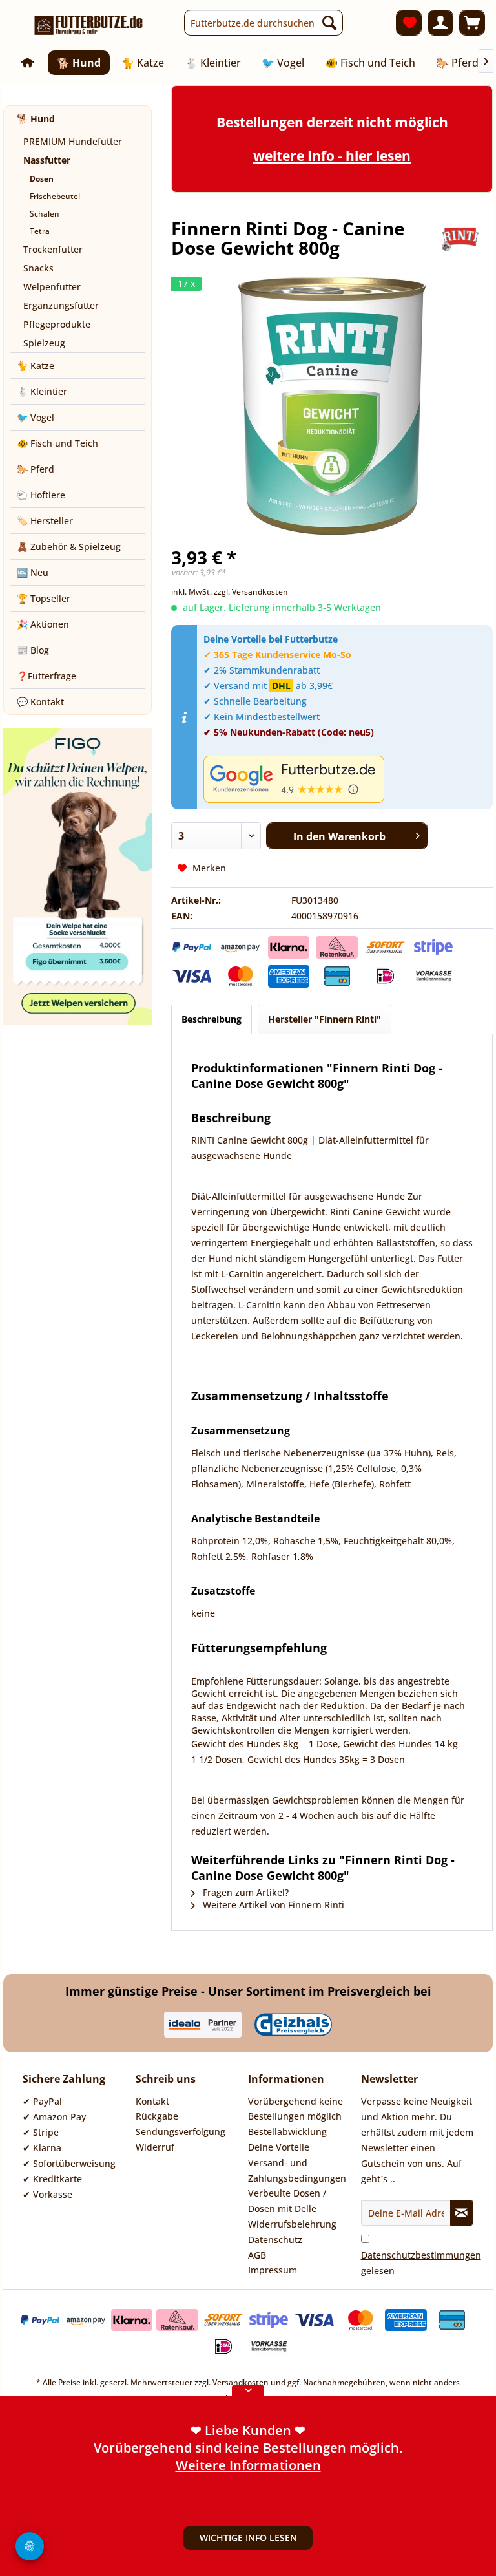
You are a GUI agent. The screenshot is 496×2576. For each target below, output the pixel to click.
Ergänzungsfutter (61, 305)
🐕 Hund (36, 119)
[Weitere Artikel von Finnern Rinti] (460, 241)
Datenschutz (275, 2240)
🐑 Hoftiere (41, 495)
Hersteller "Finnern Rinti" (325, 1019)
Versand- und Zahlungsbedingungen (297, 2170)
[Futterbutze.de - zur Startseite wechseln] (89, 26)
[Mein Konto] (440, 23)
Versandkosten (241, 2382)
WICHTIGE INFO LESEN (248, 2538)
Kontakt (152, 2101)
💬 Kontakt (40, 702)
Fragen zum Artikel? (244, 1892)
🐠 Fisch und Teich (57, 443)
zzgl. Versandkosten (251, 592)
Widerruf (155, 2147)
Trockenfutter (53, 249)
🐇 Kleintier (42, 391)
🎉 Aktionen (43, 624)
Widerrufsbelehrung (292, 2224)
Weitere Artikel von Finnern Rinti (272, 1905)
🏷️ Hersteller (45, 521)
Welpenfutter (52, 287)
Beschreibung (212, 1019)
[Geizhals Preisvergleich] (293, 2025)
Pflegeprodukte (57, 324)
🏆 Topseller (44, 598)
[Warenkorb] (472, 23)
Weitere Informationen (248, 2465)
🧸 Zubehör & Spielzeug (69, 547)
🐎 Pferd (36, 469)
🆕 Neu (33, 572)
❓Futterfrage (46, 676)
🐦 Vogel (36, 417)
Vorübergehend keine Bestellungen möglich (295, 2109)
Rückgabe (157, 2116)
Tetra (40, 231)
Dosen (42, 179)
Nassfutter (47, 160)
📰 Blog (33, 650)
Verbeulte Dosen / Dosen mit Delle (287, 2201)
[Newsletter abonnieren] (461, 2213)
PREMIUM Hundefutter (73, 141)
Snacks (38, 268)
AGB (257, 2255)
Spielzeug (44, 343)
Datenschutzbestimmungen (421, 2255)
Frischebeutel (55, 196)
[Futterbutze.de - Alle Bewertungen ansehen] (345, 779)
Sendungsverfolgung (181, 2132)
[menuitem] (263, 23)
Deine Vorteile (279, 2147)
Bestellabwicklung (287, 2132)
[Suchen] (329, 23)
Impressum (273, 2270)
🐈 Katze (36, 366)
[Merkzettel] (409, 23)
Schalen (45, 214)
